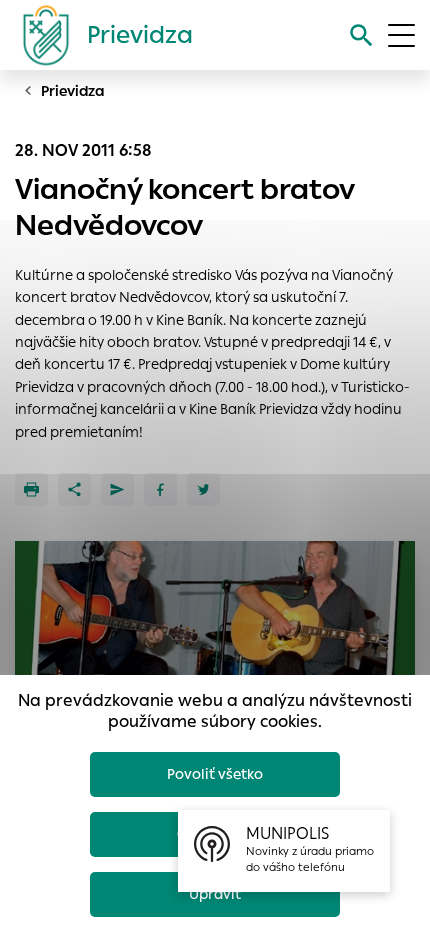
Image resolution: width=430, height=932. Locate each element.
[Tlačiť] (31, 489)
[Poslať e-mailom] (117, 489)
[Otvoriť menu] (401, 35)
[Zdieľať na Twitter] (203, 489)
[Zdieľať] (74, 489)
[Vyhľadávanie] (361, 35)
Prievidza (73, 91)
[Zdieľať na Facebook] (160, 489)
